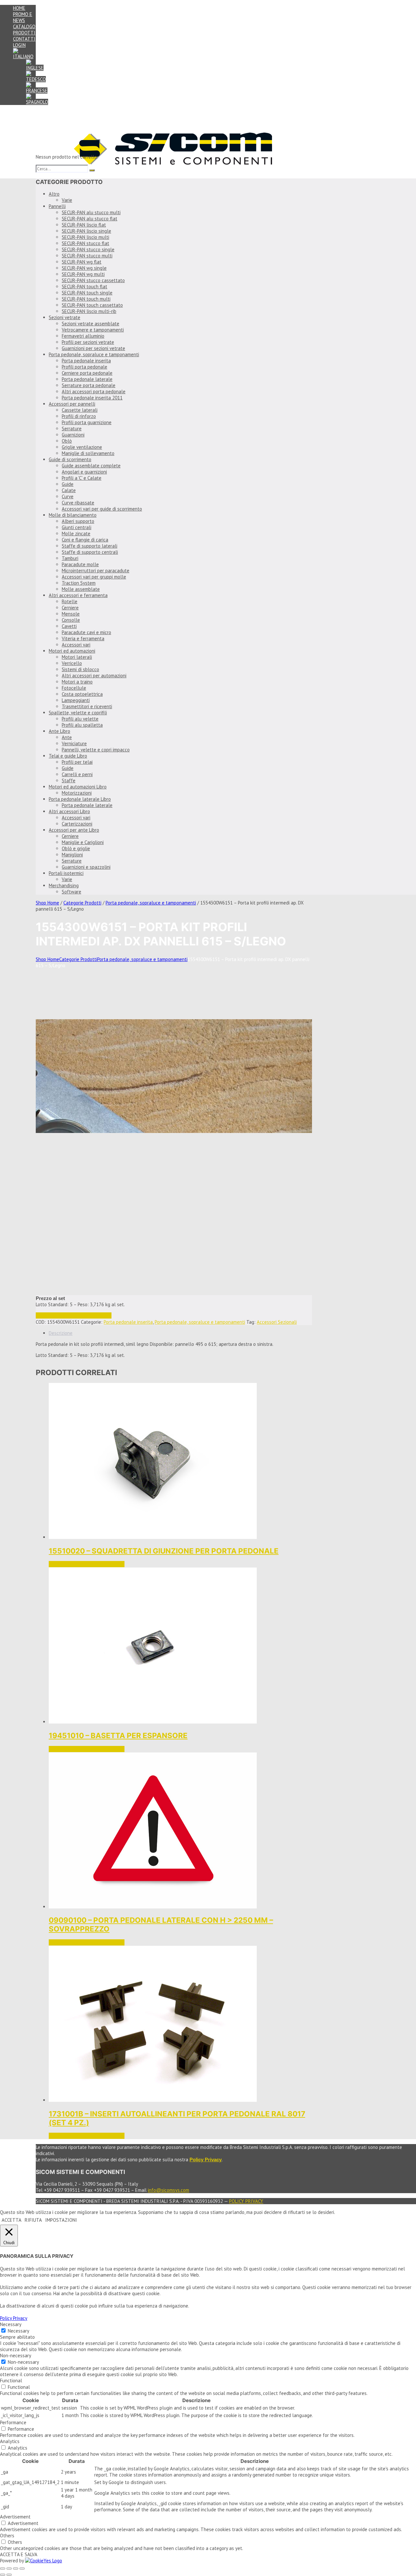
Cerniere (70, 608)
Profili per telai (77, 762)
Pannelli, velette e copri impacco (96, 750)
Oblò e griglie (76, 848)
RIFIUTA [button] (33, 2220)
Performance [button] (13, 2422)
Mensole (71, 614)
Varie (67, 200)
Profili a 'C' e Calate (82, 478)
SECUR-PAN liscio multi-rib (89, 311)
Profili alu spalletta (82, 725)
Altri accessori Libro (69, 811)
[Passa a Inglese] (35, 68)
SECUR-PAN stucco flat (85, 243)
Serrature (72, 429)
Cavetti (69, 626)
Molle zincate (76, 533)
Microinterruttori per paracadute (96, 571)
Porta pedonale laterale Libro (80, 799)
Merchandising (64, 885)
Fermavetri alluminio (83, 336)
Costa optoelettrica (82, 694)
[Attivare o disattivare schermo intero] (9, 2569)
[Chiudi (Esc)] (22, 2569)
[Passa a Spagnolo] (37, 102)
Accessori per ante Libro (74, 830)
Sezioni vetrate (65, 317)
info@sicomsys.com (169, 2190)
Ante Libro (59, 731)
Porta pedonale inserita (86, 361)
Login (19, 45)
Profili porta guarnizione (87, 422)
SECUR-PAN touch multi (86, 299)
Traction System (79, 583)
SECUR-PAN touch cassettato (92, 305)
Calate (69, 490)
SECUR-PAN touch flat (84, 286)
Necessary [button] (11, 2324)
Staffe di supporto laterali (90, 546)
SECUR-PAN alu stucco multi (91, 212)
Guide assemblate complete (91, 466)
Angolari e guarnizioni (84, 472)
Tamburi (70, 558)
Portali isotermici (66, 873)
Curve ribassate (78, 503)
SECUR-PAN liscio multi (85, 237)
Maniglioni (72, 855)
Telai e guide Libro (68, 756)
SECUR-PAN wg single (84, 268)
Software (71, 892)
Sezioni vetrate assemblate (91, 324)
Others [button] (7, 2536)
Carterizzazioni (77, 824)
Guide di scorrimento (70, 459)
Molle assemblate (81, 589)
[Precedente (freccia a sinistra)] (3, 2575)
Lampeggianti (76, 700)
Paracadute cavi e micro (86, 632)
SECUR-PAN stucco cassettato (93, 280)
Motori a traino (77, 682)
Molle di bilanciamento (73, 515)
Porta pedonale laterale (87, 379)
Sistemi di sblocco (80, 669)
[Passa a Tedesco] (36, 79)
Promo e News (23, 17)
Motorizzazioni (77, 793)
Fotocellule (74, 688)
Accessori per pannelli (72, 404)
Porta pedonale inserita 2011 (92, 398)
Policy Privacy (246, 2201)
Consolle (71, 620)
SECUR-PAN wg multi (83, 274)
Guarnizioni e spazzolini (86, 867)
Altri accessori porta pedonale (94, 391)
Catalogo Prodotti (24, 30)
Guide (68, 484)
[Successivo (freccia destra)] (9, 2575)
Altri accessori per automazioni (94, 676)
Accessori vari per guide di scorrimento (102, 509)
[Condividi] (16, 2569)
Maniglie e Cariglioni (83, 842)
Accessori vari (76, 645)
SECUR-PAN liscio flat (84, 225)
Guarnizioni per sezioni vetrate (93, 348)
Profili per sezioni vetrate (88, 342)
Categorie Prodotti (82, 903)
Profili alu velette (80, 719)
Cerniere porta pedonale (87, 373)
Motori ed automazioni (72, 651)
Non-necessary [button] (16, 2355)
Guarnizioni (73, 435)
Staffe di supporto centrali (90, 552)
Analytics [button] (10, 2441)
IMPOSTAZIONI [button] (61, 2220)
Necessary (19, 2331)
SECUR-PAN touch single (87, 293)
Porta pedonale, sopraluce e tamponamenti (94, 354)
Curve (68, 496)
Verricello (72, 663)
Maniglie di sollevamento (88, 453)
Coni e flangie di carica (85, 540)
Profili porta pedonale (84, 367)
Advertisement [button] (15, 2517)
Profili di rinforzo (79, 416)
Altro (54, 194)
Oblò (67, 441)
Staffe (69, 781)
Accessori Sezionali (277, 1322)
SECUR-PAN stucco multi (87, 256)
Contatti (24, 39)
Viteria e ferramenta (83, 638)
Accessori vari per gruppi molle (94, 577)
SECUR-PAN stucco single (88, 249)
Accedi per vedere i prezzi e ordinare (74, 1315)
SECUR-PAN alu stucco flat (90, 219)
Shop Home (47, 903)
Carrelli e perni (77, 774)
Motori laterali (77, 657)
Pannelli (57, 206)
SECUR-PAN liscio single (86, 231)
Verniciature (74, 743)
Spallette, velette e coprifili (78, 713)
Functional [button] (11, 2381)
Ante (67, 737)
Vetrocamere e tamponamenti (93, 330)
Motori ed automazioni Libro (78, 787)
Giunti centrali (77, 527)
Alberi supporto (78, 521)
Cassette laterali (80, 410)
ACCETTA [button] (12, 2220)
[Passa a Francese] (37, 91)
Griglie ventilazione (82, 447)
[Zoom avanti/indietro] (3, 2569)
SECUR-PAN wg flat (82, 262)
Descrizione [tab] (61, 1333)
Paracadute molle (80, 564)
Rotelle (70, 601)
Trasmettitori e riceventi (87, 706)
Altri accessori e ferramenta (78, 595)
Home (19, 8)
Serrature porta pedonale (89, 385)
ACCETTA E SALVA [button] (19, 2554)
